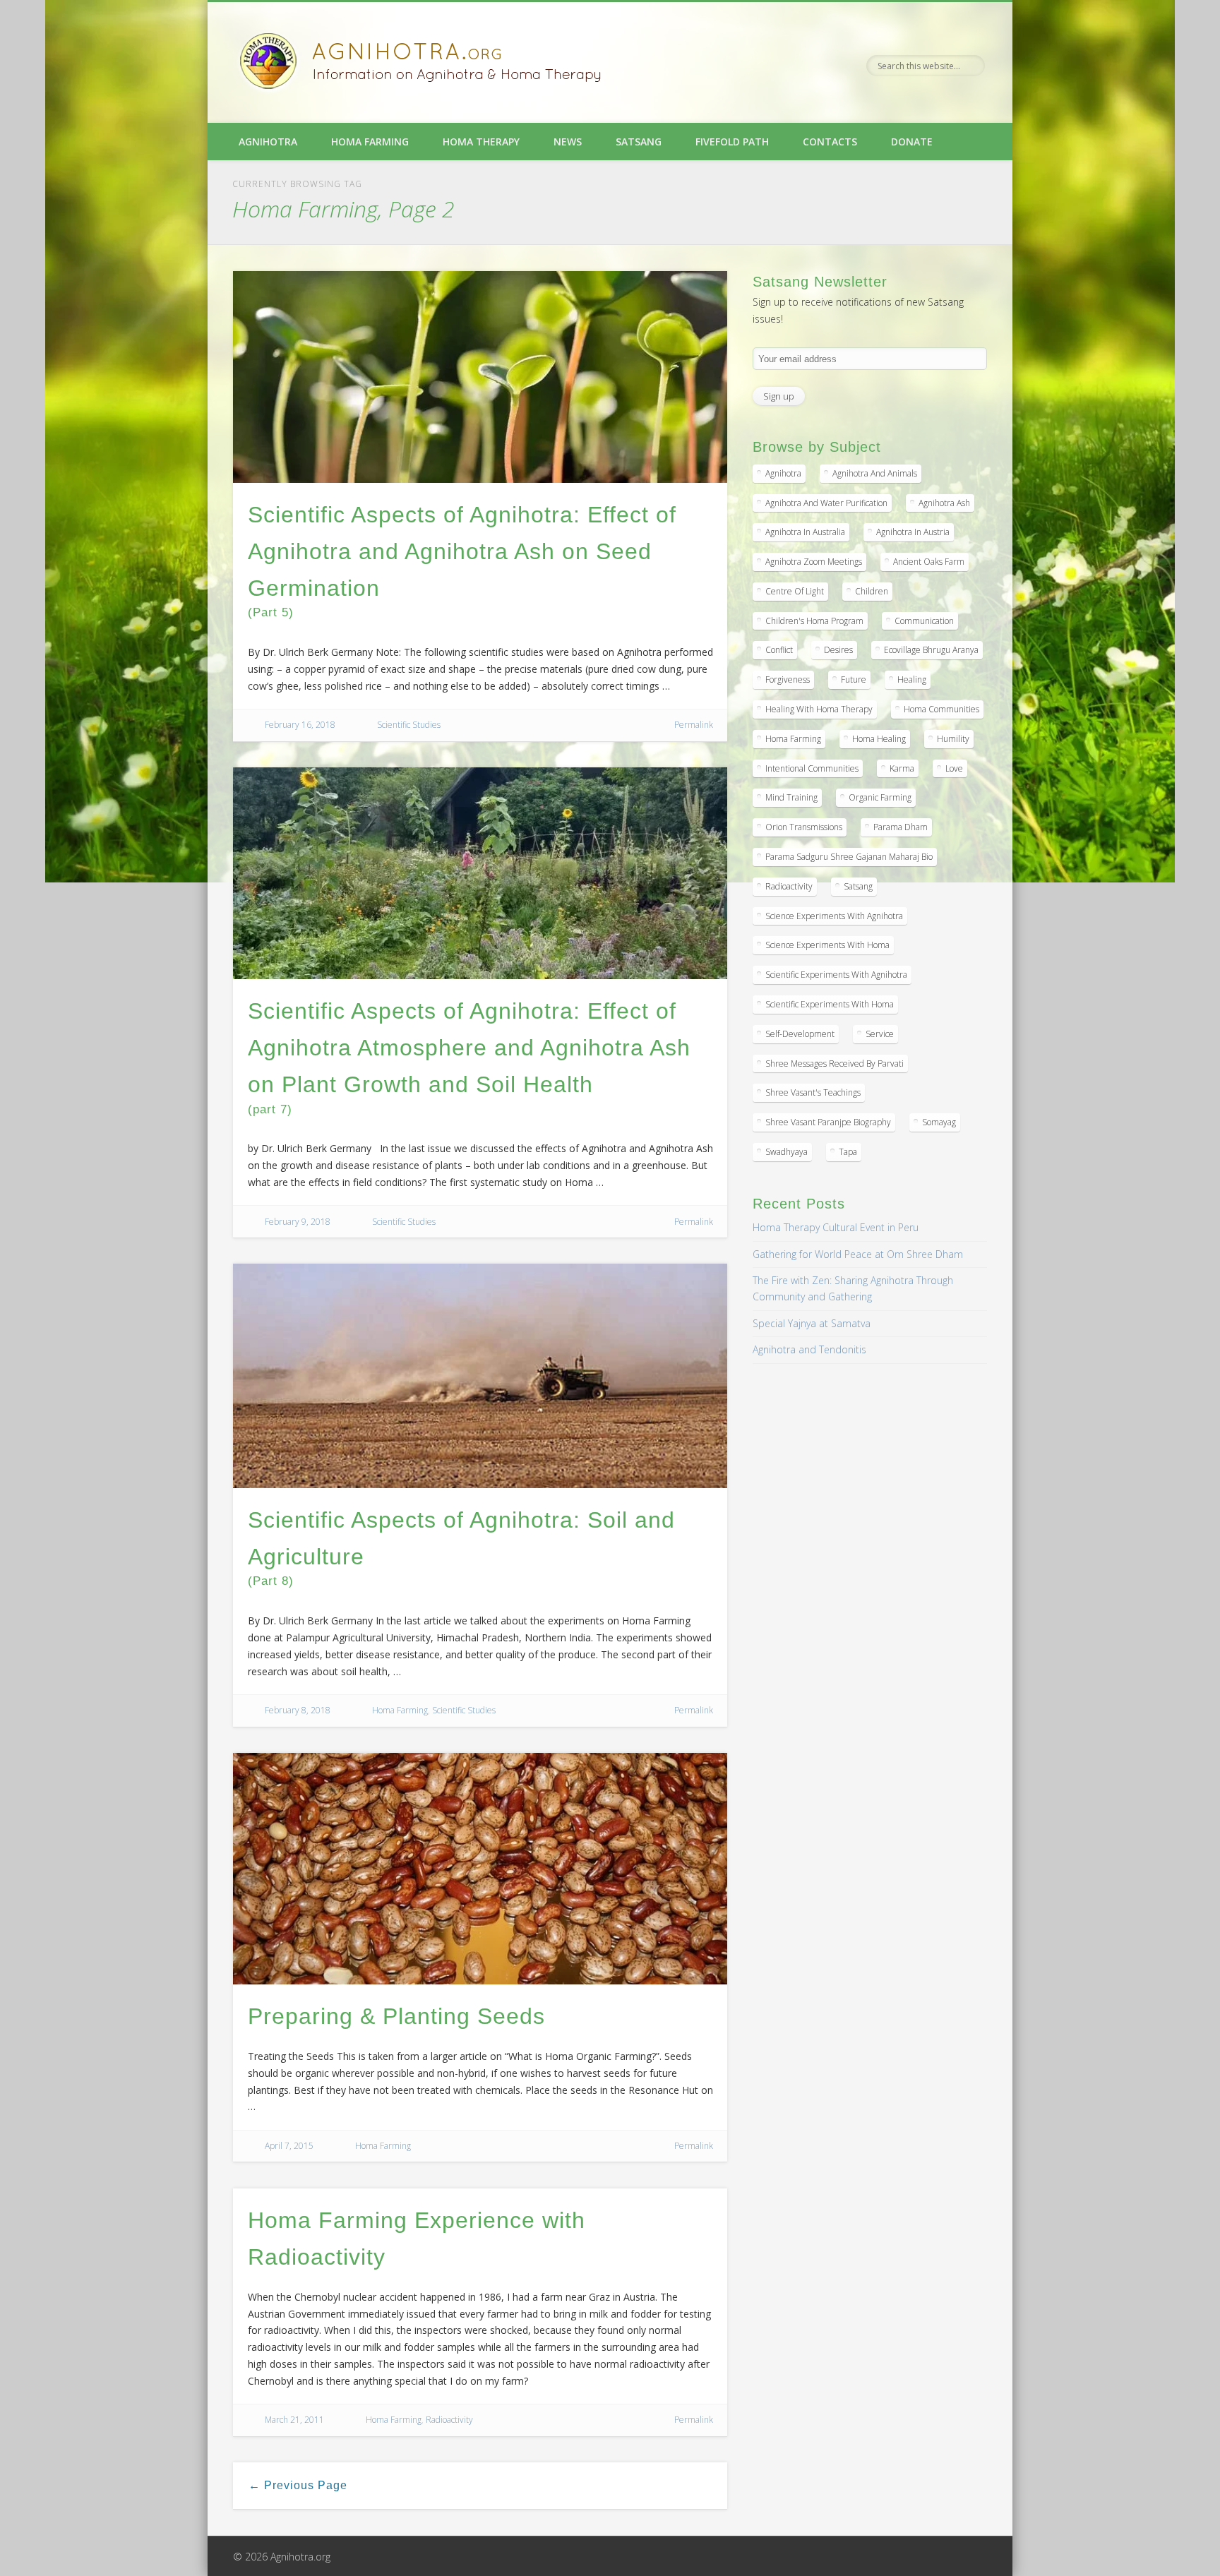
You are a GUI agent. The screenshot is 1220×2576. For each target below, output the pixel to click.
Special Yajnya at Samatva (812, 1323)
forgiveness (788, 679)
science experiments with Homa (827, 945)
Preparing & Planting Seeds (396, 2016)
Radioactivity (449, 2420)
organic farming (880, 797)
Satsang (639, 142)
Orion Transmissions (804, 827)
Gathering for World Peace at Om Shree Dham (858, 1254)
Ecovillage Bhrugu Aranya (931, 650)
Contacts (830, 142)
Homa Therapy (481, 142)
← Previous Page (298, 2485)
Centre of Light (795, 591)
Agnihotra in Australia (805, 532)
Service (880, 1034)
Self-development (800, 1034)
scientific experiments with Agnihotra (836, 975)
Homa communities (941, 709)
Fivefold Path (732, 142)
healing (912, 679)
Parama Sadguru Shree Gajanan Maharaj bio (849, 857)
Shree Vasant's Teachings (813, 1092)
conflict (779, 650)
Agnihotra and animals (875, 473)
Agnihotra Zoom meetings (814, 562)
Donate (912, 142)
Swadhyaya (787, 1152)
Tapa (848, 1152)
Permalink (694, 725)
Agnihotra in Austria (913, 532)
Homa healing (879, 739)
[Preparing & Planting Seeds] (480, 1869)
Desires (838, 650)
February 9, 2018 (298, 1222)
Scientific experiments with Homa (830, 1004)
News (568, 142)
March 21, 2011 (294, 2420)
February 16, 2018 (300, 725)
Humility (953, 739)
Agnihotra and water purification (826, 503)
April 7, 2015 (289, 2146)
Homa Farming (370, 142)
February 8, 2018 (298, 1710)
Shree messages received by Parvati (835, 1064)
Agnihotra (268, 142)
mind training (791, 797)
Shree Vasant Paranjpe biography (828, 1122)
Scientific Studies (409, 725)
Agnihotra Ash (944, 503)
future (854, 679)
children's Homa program (814, 621)
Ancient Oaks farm (929, 562)
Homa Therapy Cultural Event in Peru (836, 1227)
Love (954, 768)
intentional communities (812, 768)
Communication (924, 621)
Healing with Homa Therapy (819, 709)
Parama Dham (901, 827)
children (872, 591)
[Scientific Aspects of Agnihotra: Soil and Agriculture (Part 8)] (480, 1376)
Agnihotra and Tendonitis (809, 1349)
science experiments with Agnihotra (834, 916)
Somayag (939, 1122)
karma (902, 768)
